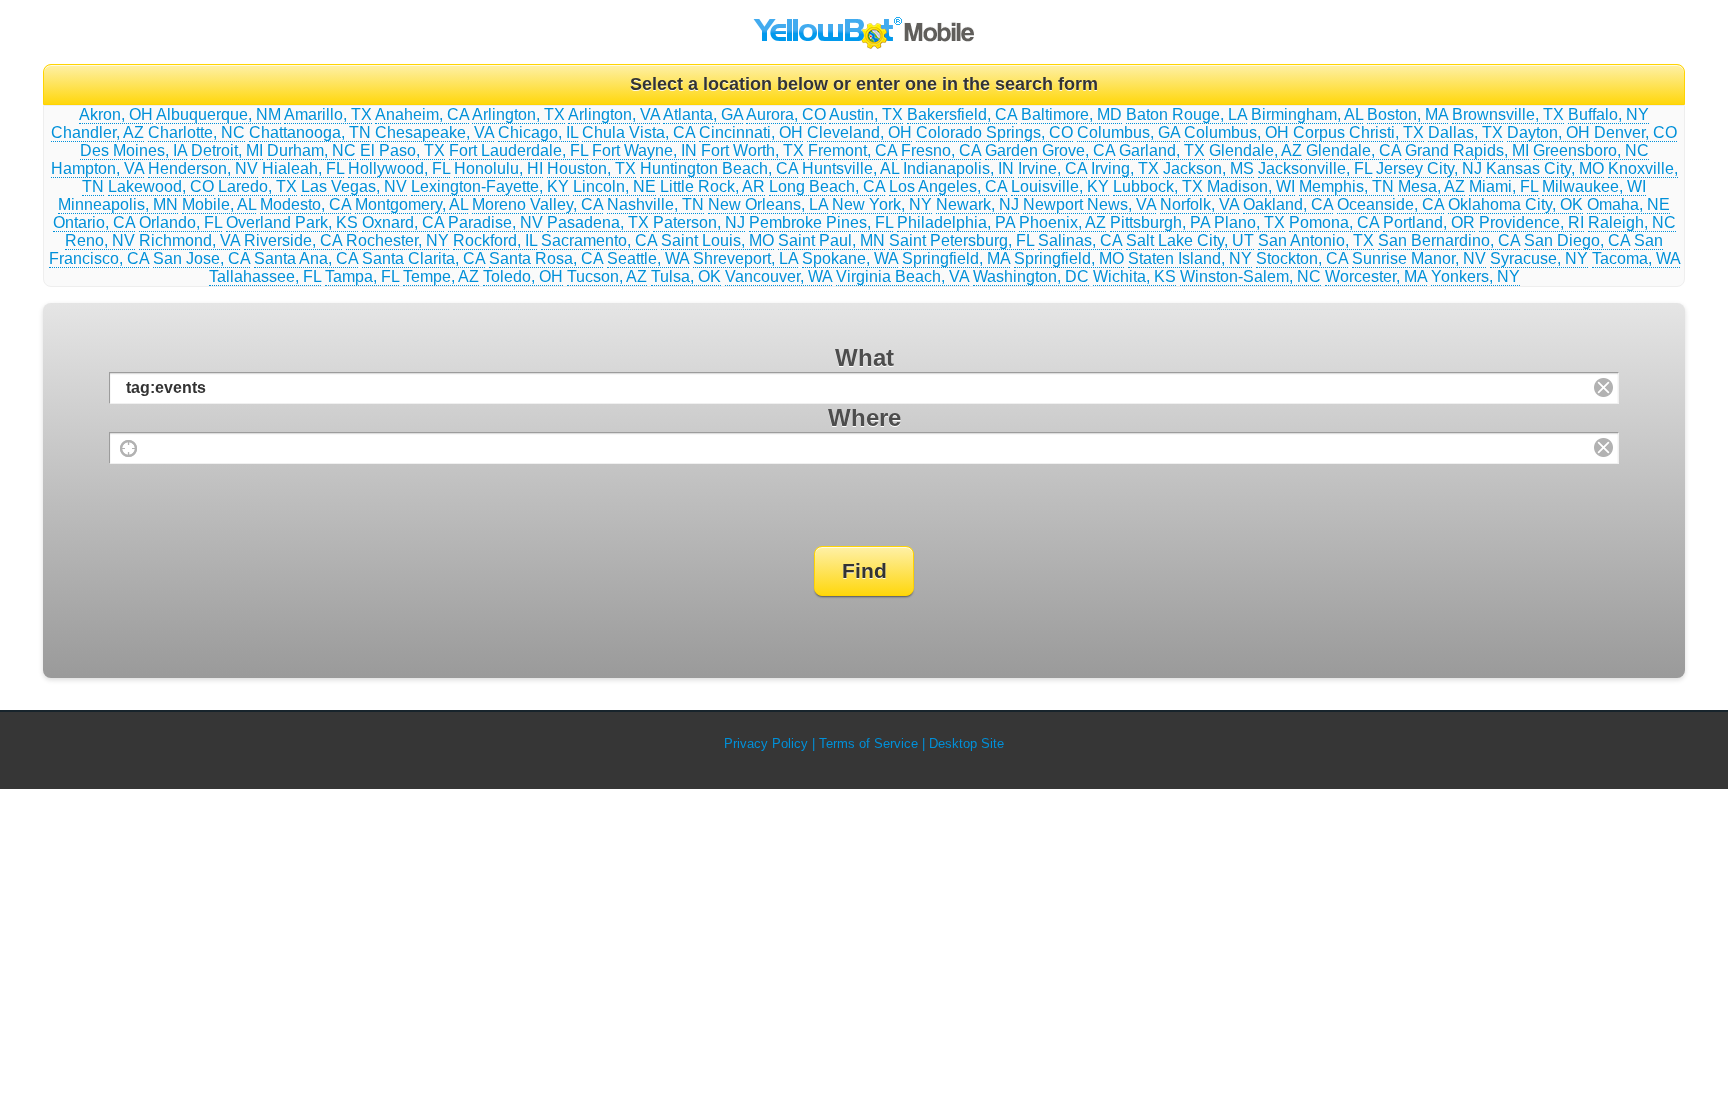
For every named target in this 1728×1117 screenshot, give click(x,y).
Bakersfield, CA (962, 114)
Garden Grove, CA (1050, 150)
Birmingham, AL (1307, 114)
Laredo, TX (257, 186)
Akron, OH (116, 114)
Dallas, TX (1465, 132)
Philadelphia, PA (956, 222)
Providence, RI (1531, 222)
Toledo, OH (523, 276)
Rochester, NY (397, 240)
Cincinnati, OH (751, 132)
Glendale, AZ (1255, 150)
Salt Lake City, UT (1190, 240)
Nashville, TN (655, 204)
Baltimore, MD (1071, 114)
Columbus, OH (1236, 132)
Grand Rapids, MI (1467, 150)
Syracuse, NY (1539, 258)
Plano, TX (1249, 222)
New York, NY (882, 204)
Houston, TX (591, 168)
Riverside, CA (293, 240)
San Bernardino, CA (1449, 240)
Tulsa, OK (686, 276)
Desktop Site (966, 743)
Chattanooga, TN (310, 132)
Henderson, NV (203, 168)
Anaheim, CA (422, 114)
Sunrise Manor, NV (1419, 258)
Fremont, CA (852, 150)
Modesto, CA (305, 204)
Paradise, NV (495, 222)
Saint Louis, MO (717, 240)
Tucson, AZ (607, 276)
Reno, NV (100, 240)
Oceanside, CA (1390, 204)
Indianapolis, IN (958, 168)
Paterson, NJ (699, 222)
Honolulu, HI (498, 168)
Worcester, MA (1376, 276)
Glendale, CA (1353, 150)
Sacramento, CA (599, 240)
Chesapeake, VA (434, 132)
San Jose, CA (201, 258)
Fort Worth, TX (752, 150)
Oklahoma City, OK (1515, 204)
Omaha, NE (1628, 204)
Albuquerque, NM (218, 114)
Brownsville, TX (1508, 114)
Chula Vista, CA (638, 132)
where (864, 417)
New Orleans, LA (768, 204)
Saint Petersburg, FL (961, 240)
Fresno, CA (941, 150)
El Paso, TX (402, 150)
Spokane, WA (850, 258)
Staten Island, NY (1190, 258)
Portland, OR (1429, 222)
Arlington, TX (518, 114)
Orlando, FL (180, 222)
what (864, 357)
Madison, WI (1251, 186)
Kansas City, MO (1545, 168)
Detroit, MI (227, 150)
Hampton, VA (97, 168)
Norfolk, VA (1199, 204)
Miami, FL (1503, 186)
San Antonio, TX (1316, 240)
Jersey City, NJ (1429, 168)
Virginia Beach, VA (902, 276)
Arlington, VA (614, 114)
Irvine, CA (1052, 168)
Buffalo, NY (1608, 114)
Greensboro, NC (1591, 150)
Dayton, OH (1548, 132)
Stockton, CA (1302, 258)
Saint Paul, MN (831, 240)
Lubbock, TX (1158, 186)
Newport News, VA (1089, 204)
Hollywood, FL (399, 168)
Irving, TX (1125, 168)
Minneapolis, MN (118, 204)
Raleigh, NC (1632, 222)
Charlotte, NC (196, 132)
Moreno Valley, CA (537, 204)
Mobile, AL (219, 204)
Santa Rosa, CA (546, 258)
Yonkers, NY (1475, 276)
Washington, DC (1031, 276)
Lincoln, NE (614, 186)
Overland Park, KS (292, 222)
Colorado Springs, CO (994, 132)
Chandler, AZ (97, 132)
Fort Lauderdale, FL (518, 150)
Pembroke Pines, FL (821, 222)
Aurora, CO (786, 114)
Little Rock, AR (712, 186)
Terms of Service (868, 743)
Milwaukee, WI (1594, 186)
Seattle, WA (648, 258)
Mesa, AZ (1431, 186)
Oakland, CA (1288, 204)
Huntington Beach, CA (719, 168)
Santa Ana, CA (306, 258)
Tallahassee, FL (265, 276)
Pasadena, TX (598, 222)
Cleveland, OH (859, 132)
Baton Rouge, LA (1186, 114)
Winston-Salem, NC (1250, 276)
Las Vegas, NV (354, 186)
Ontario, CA (94, 222)
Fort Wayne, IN (644, 150)
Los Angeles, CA (948, 186)
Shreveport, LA (745, 258)
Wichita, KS (1134, 276)
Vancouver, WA (778, 276)
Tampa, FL (362, 276)
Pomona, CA (1334, 222)
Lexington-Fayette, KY (490, 186)
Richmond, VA (189, 240)
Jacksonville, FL (1315, 168)
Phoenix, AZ (1062, 222)
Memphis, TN (1346, 186)
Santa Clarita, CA (423, 258)
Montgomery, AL (411, 204)
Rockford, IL (495, 240)
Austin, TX (866, 114)
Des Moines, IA (133, 150)
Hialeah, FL (303, 168)
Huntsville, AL (850, 168)
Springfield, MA (956, 258)
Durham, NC (311, 150)
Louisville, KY (1060, 186)
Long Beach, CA (827, 186)
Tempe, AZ (441, 276)
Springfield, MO (1069, 258)
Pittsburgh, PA (1160, 222)
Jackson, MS (1208, 168)
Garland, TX (1162, 150)
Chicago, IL (538, 132)
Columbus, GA (1128, 132)
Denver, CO (1635, 132)
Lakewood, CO (161, 186)
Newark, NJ (977, 204)
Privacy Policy (766, 743)
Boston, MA (1407, 114)
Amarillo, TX (328, 114)
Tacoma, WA (1636, 258)
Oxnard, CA (403, 222)
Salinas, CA (1080, 240)
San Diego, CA (1577, 240)
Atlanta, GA (703, 114)
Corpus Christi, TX (1358, 132)
